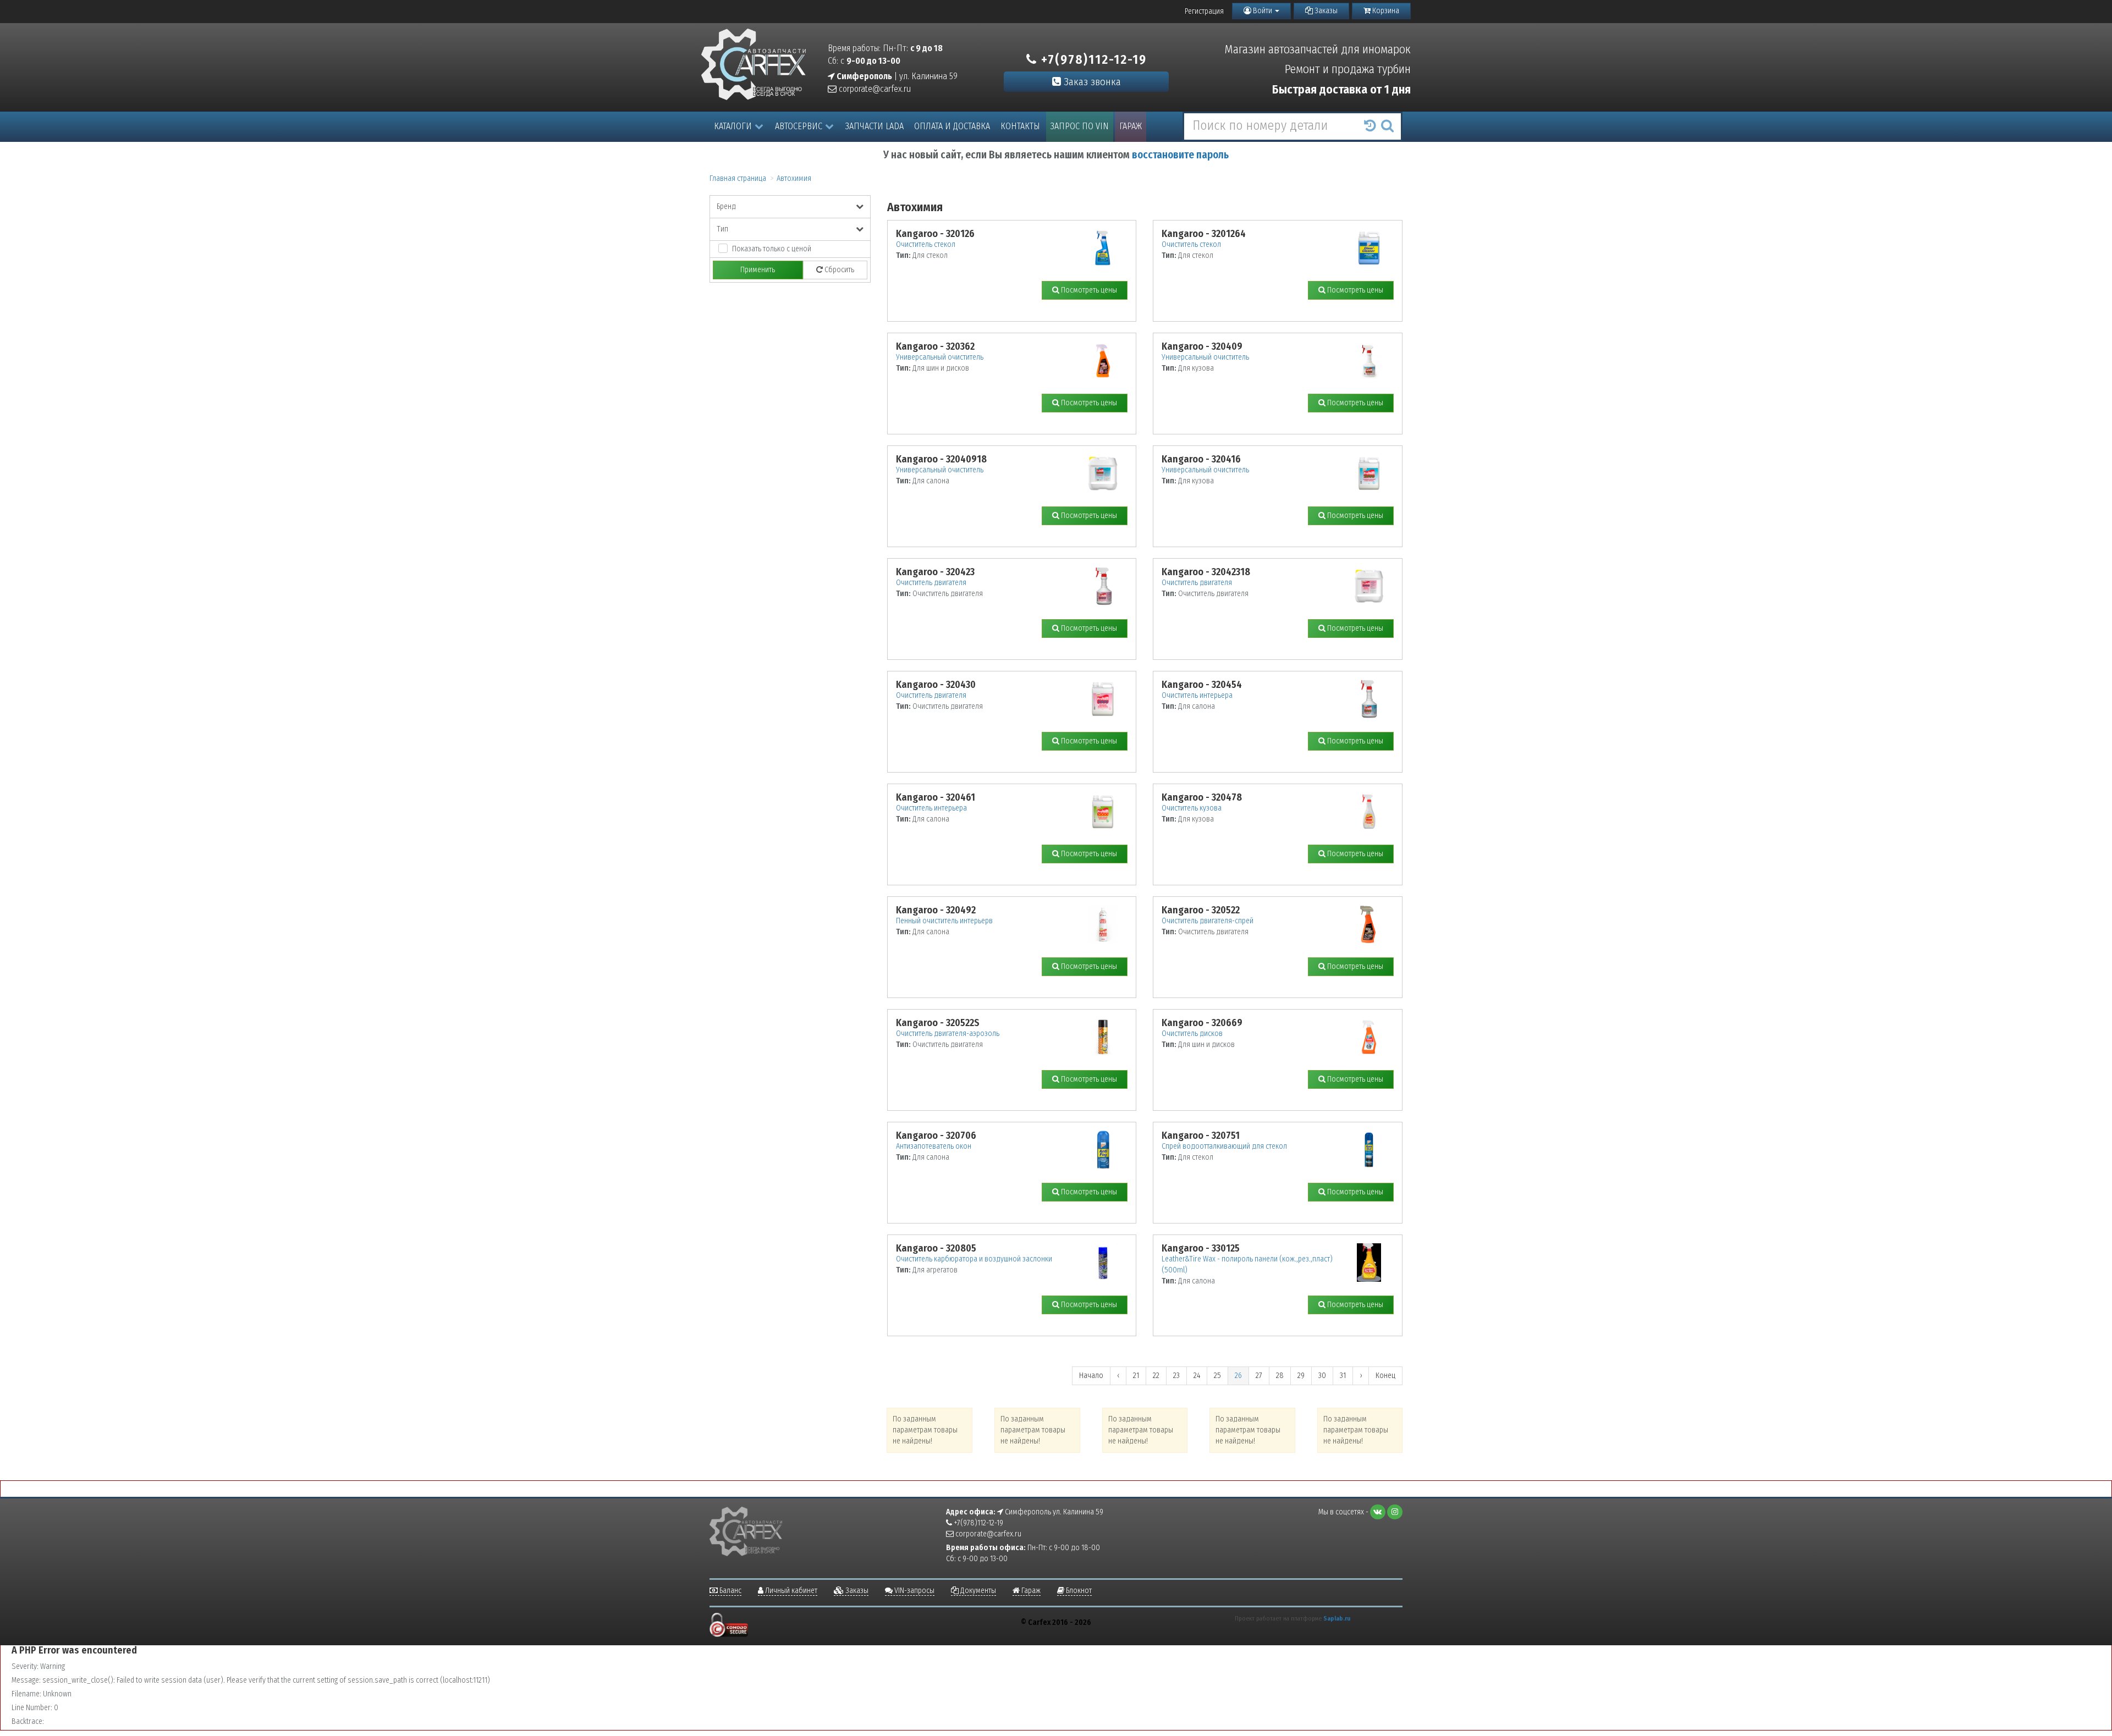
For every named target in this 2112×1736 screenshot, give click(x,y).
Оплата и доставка (952, 126)
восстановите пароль (1180, 155)
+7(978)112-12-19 (1092, 59)
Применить (758, 270)
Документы (977, 1591)
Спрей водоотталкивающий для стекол (1224, 1146)
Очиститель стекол (926, 244)
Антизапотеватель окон (934, 1146)
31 (1343, 1376)
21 (1136, 1376)
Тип (722, 229)
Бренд (726, 206)
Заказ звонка (1091, 82)
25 (1217, 1376)
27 (1259, 1376)
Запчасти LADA (875, 126)
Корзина (1385, 11)
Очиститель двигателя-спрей (1208, 921)
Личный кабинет (790, 1591)
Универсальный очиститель (940, 357)
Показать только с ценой (772, 249)
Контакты (1020, 126)
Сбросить (838, 270)
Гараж (1131, 126)
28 (1280, 1376)
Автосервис (799, 126)
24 (1197, 1376)
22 (1156, 1376)
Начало (1091, 1376)
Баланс (730, 1591)
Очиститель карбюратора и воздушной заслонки (974, 1259)
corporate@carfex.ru (874, 89)
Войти (1263, 11)
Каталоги (733, 126)
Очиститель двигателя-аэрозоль (948, 1034)
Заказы (1325, 11)
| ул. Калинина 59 (896, 76)
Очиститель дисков (1192, 1034)
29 (1301, 1376)
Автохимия (794, 178)
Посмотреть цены (1088, 290)
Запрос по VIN (1080, 126)
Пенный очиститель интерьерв (944, 921)
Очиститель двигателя (931, 583)
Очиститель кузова (1192, 808)
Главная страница (738, 178)
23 (1176, 1376)
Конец (1385, 1376)
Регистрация (1204, 11)
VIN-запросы (914, 1591)
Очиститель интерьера (1197, 695)
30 (1322, 1376)
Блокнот (1078, 1591)
